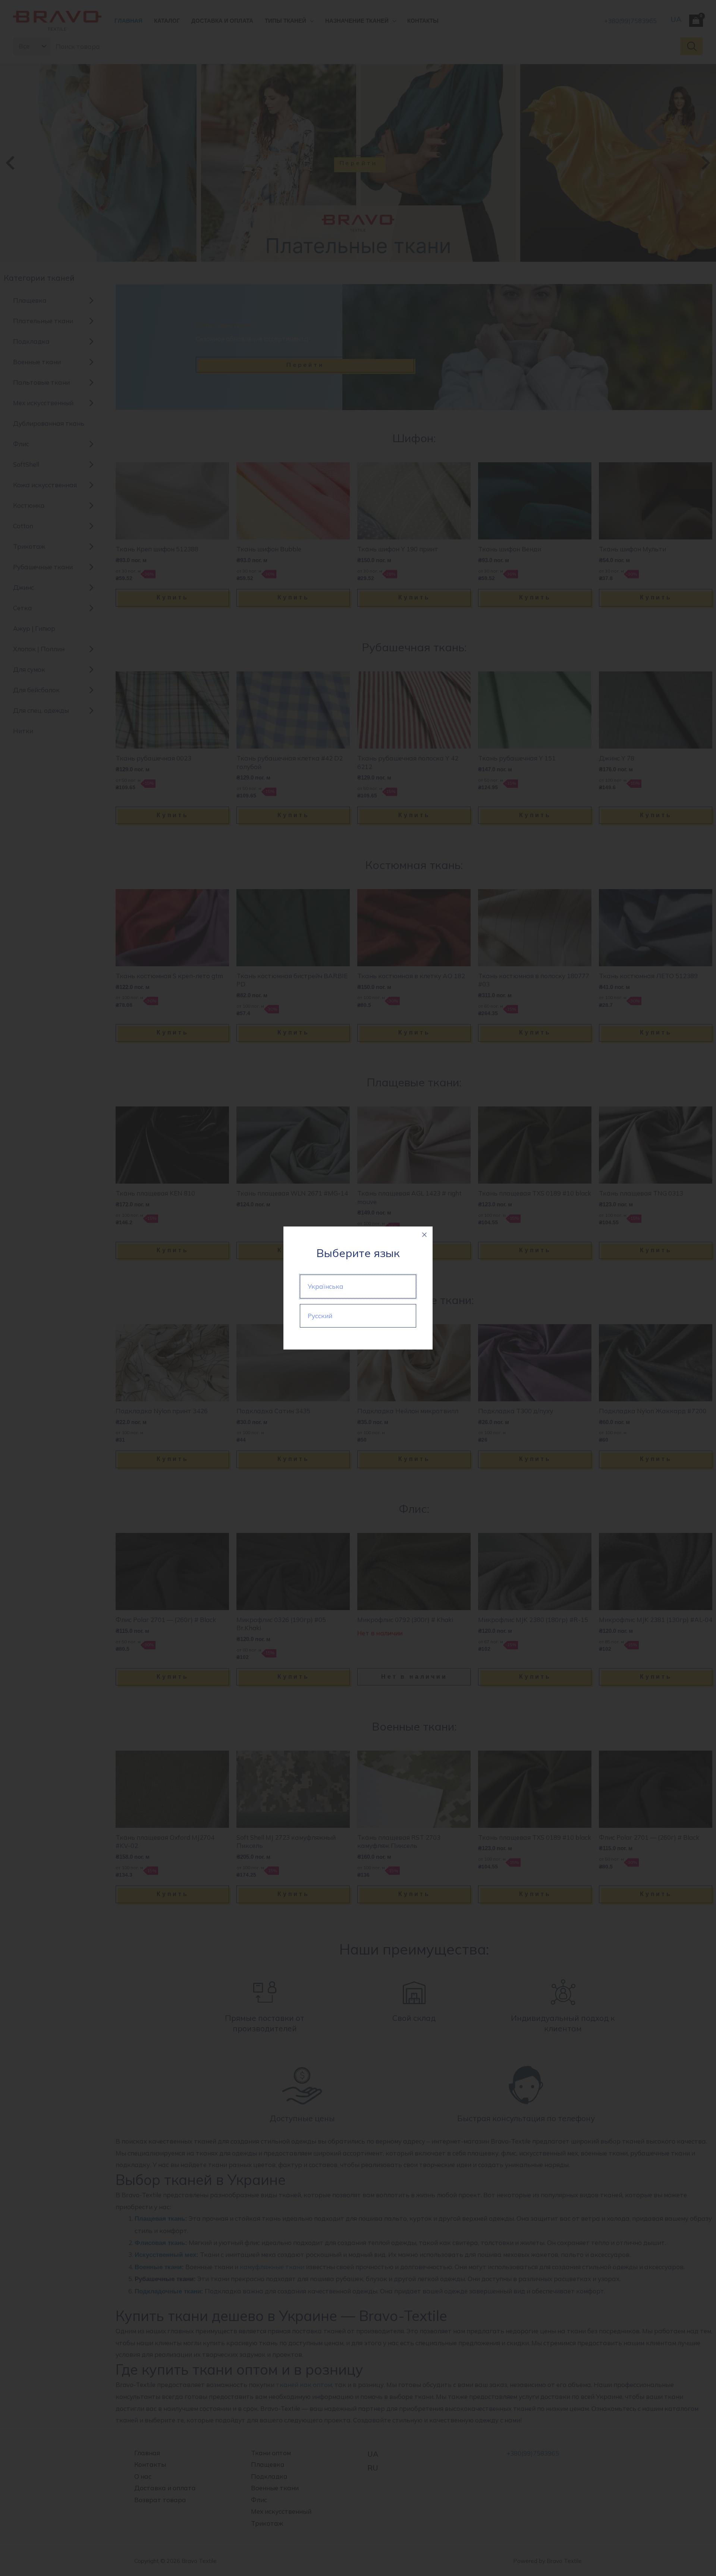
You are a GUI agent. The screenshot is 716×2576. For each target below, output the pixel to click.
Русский (320, 1316)
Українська (326, 1286)
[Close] (424, 1235)
